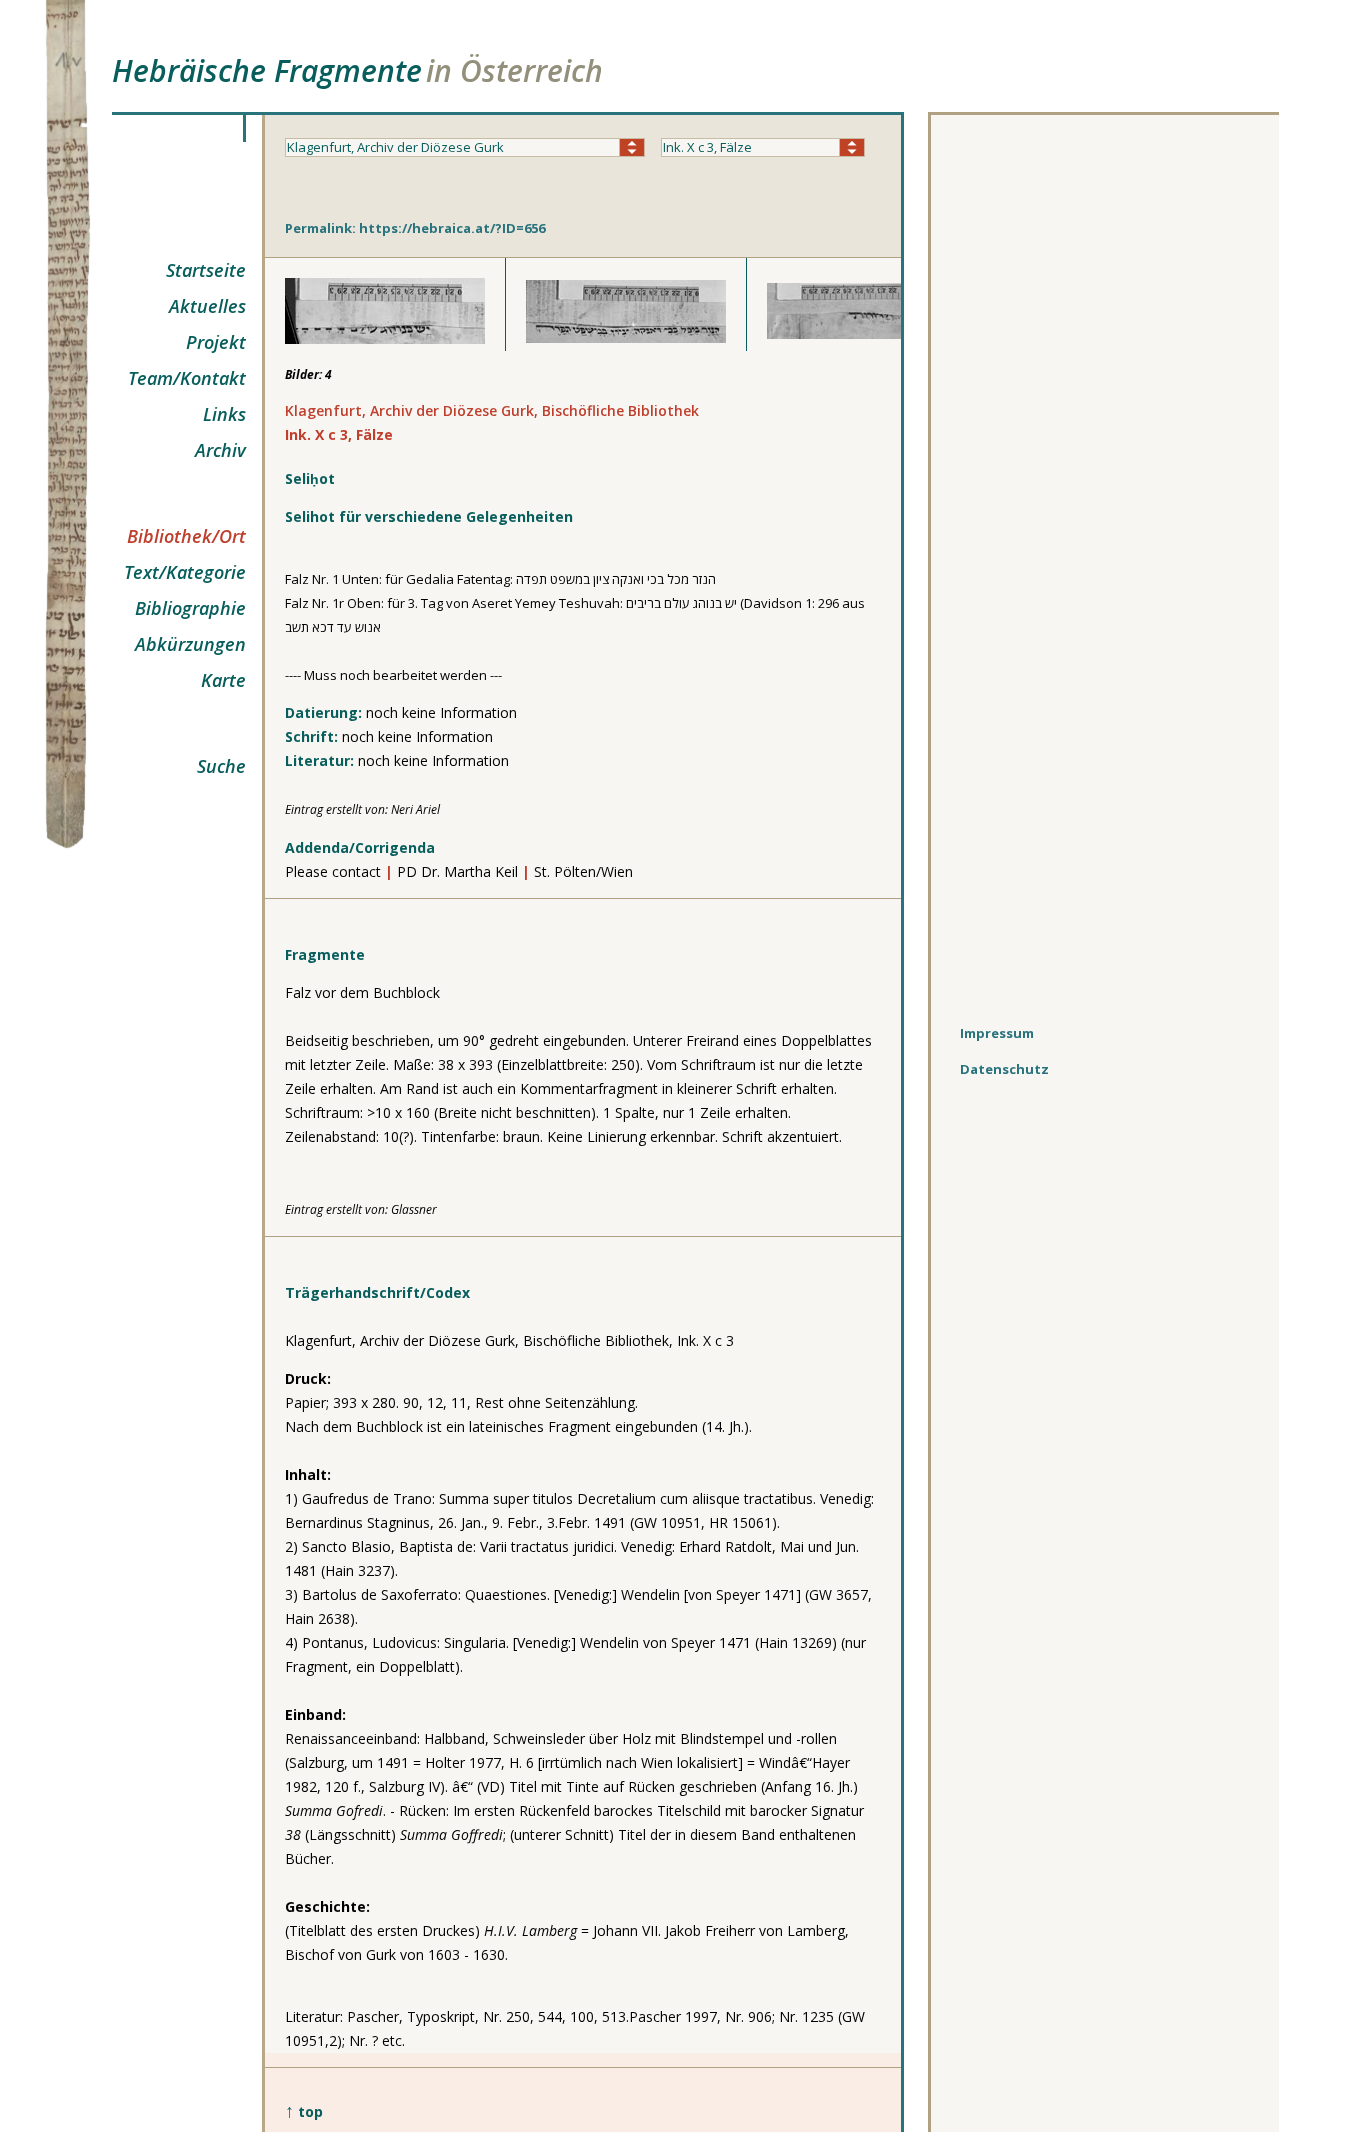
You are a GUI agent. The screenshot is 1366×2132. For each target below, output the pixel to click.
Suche (221, 766)
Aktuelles (207, 306)
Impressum (997, 1033)
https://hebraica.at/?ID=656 (452, 228)
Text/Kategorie (185, 572)
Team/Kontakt (187, 378)
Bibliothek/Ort (186, 536)
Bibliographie (190, 608)
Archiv (220, 450)
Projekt (216, 342)
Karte (223, 680)
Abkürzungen (190, 644)
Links (224, 414)
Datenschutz (1004, 1069)
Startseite (206, 270)
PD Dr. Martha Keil (457, 871)
